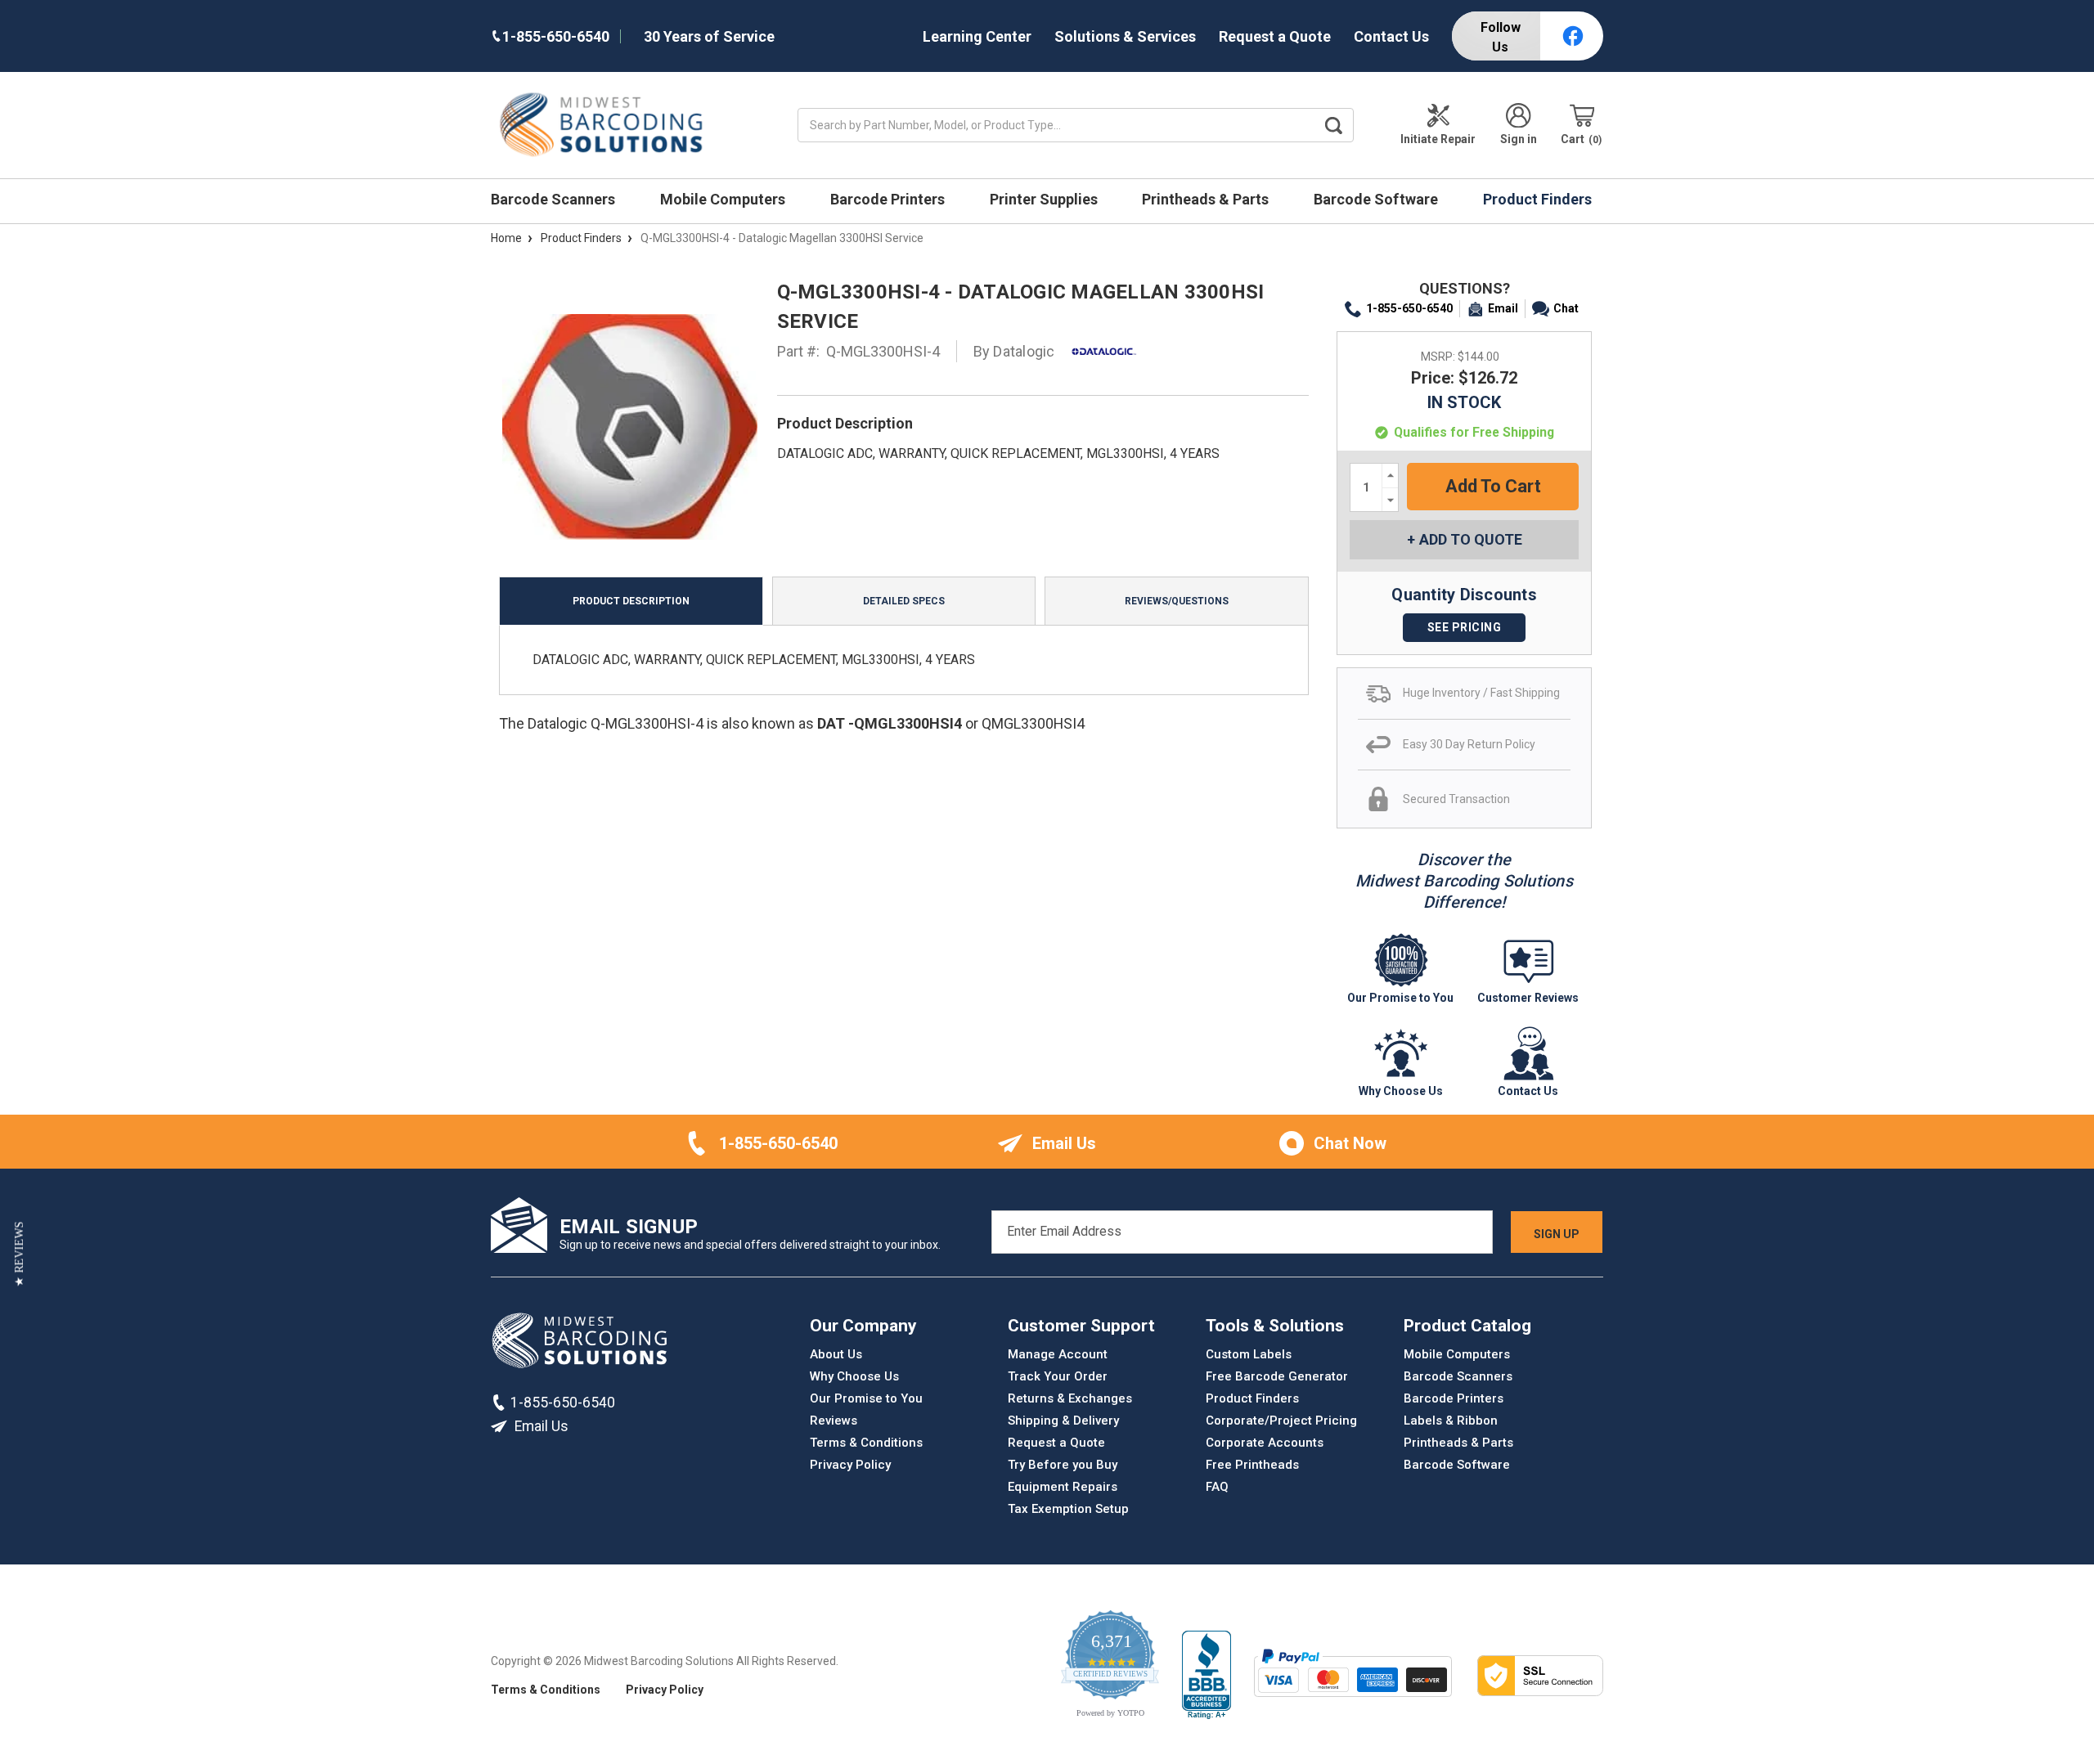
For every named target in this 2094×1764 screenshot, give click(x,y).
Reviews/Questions (1177, 601)
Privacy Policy (850, 1465)
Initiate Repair (1438, 139)
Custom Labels (1249, 1354)
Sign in (1519, 139)
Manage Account (1058, 1354)
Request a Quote (1275, 36)
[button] (19, 1254)
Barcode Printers (889, 199)
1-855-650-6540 (1409, 308)
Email (1503, 308)
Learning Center (977, 36)
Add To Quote (1471, 539)
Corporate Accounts (1265, 1443)
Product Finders (1539, 199)
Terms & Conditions (866, 1443)
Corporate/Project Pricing (1281, 1421)
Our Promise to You (866, 1398)
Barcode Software (1377, 199)
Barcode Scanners (555, 199)
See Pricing (1465, 627)
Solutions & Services (1125, 36)
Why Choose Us (854, 1376)
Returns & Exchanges (1070, 1398)
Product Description (631, 601)
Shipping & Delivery (1063, 1421)
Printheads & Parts (1207, 199)
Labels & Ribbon (1451, 1421)
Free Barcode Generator (1277, 1376)
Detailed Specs (904, 601)
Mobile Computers (724, 199)
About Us (836, 1354)
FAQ (1217, 1487)
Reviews (834, 1421)
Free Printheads (1252, 1465)
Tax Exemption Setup (1068, 1509)
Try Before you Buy (1063, 1465)
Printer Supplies (1045, 199)
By (1014, 351)
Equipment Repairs (1063, 1487)
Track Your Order (1058, 1376)
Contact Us (1391, 36)
